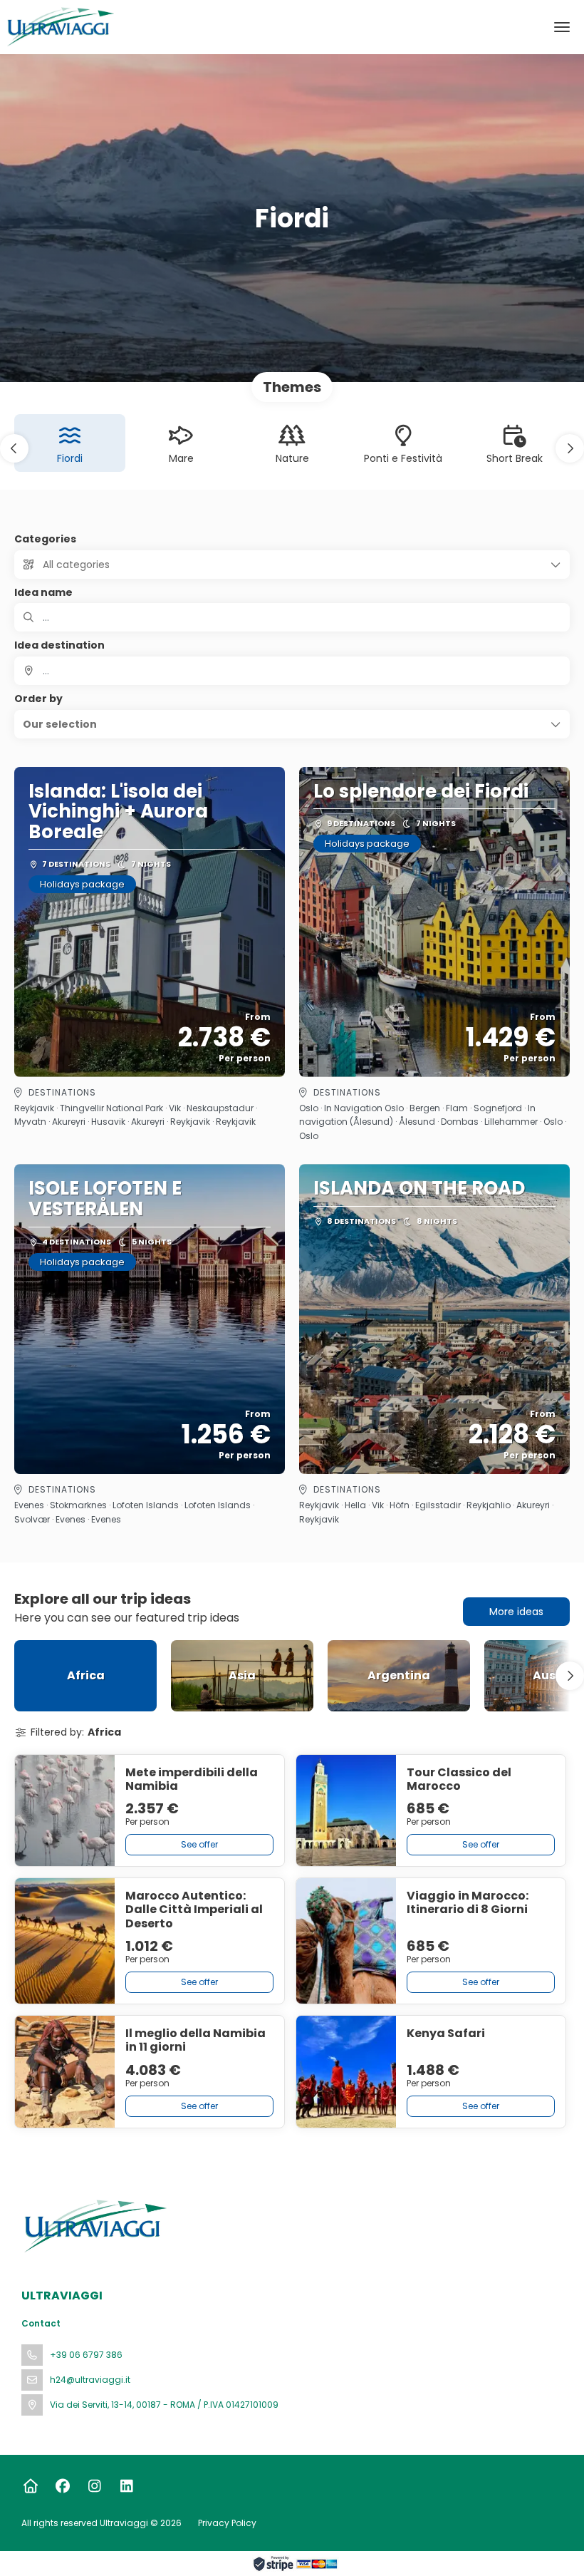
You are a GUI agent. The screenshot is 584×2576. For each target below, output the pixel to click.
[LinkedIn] (126, 2486)
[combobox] (292, 671)
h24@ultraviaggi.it (90, 2380)
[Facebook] (62, 2486)
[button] (14, 448)
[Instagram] (94, 2486)
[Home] (30, 2486)
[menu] (562, 27)
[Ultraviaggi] (94, 2226)
